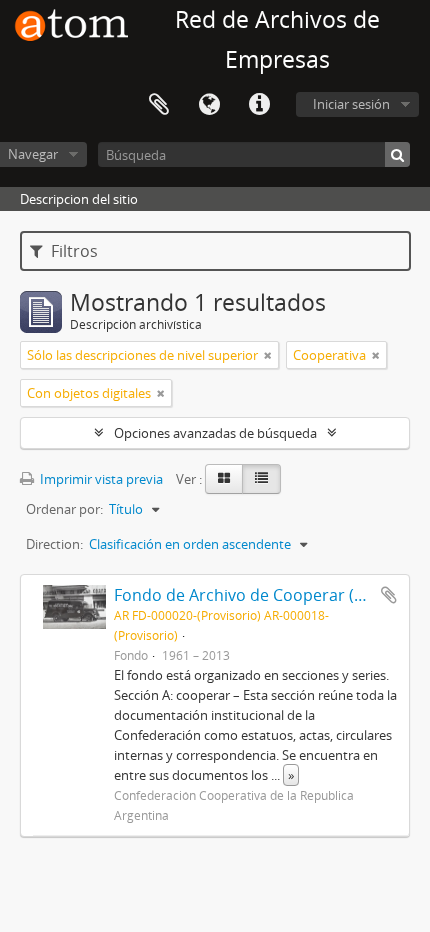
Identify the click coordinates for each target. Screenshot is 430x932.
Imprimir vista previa (100, 479)
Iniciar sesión (351, 104)
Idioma (209, 105)
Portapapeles (159, 105)
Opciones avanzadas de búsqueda (215, 433)
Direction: (54, 544)
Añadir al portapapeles (389, 595)
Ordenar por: (64, 509)
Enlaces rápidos (259, 105)
